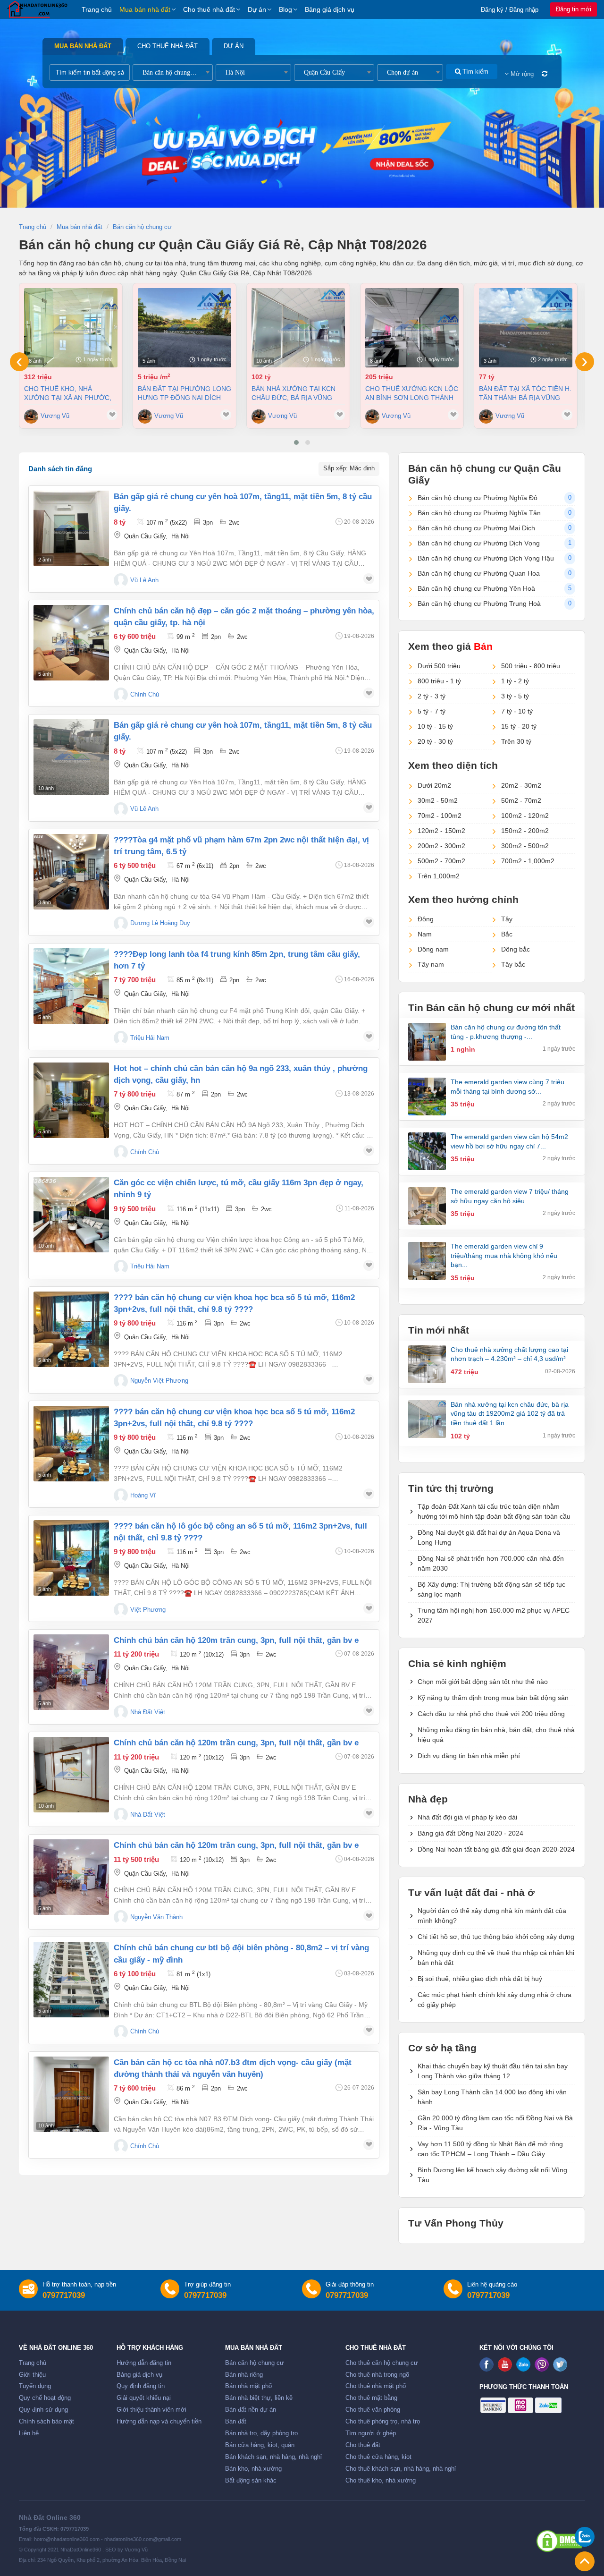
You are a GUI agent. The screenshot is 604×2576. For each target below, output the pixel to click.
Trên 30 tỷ (516, 741)
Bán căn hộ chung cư (255, 2363)
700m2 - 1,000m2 (528, 861)
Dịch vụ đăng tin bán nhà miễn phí (469, 1756)
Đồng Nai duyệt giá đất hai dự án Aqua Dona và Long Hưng (489, 1537)
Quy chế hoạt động (45, 2398)
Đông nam (433, 949)
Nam (425, 934)
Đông (426, 919)
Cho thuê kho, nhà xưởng (381, 2481)
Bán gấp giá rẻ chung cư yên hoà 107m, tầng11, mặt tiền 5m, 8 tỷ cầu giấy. (243, 502)
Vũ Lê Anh (144, 580)
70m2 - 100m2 (440, 816)
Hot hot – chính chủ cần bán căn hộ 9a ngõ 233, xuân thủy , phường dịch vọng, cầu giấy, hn (241, 1074)
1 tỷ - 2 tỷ (515, 681)
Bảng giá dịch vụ (330, 9)
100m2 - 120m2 (525, 816)
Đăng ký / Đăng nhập (510, 10)
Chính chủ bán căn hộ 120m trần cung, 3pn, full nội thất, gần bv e (236, 1640)
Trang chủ (97, 9)
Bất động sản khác (251, 2481)
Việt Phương (148, 1610)
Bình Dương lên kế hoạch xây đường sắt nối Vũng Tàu (492, 2175)
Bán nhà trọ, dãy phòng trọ (261, 2433)
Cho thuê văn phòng (373, 2410)
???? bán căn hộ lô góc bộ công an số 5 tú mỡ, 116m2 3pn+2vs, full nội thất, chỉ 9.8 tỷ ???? (240, 1532)
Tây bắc (513, 964)
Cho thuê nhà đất (209, 9)
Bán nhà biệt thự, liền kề (259, 2398)
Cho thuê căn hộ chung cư (382, 2363)
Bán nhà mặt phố (248, 2386)
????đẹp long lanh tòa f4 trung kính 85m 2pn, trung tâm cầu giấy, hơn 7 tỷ (237, 960)
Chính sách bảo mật (46, 2422)
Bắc (507, 934)
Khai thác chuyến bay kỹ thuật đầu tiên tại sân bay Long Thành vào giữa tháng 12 (493, 2071)
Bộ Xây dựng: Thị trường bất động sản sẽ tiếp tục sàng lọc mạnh (491, 1589)
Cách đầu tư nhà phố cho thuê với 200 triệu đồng (491, 1714)
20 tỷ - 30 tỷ (435, 741)
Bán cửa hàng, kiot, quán (260, 2445)
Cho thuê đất (363, 2445)
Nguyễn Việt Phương (159, 1381)
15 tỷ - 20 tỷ (519, 726)
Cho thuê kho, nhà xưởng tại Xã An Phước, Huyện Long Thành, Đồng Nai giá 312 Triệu (70, 393)
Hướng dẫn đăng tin (144, 2363)
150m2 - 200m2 (525, 831)
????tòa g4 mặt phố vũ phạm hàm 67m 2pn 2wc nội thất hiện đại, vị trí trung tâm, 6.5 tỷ (241, 846)
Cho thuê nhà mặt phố (376, 2386)
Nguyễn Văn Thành (156, 1917)
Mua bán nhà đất (145, 9)
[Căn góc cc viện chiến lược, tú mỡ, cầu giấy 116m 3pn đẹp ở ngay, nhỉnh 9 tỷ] (71, 1215)
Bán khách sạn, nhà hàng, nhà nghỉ (273, 2457)
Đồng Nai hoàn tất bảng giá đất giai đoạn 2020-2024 (496, 1849)
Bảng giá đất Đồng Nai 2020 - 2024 (470, 1833)
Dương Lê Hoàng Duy (160, 923)
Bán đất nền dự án (251, 2410)
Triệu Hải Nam (150, 1038)
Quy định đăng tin (141, 2386)
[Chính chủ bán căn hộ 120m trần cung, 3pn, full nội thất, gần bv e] (71, 1672)
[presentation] (19, 362)
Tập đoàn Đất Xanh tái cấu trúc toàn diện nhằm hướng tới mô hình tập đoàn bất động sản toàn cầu (494, 1511)
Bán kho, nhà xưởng (253, 2469)
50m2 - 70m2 (521, 800)
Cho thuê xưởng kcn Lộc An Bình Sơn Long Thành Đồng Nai (412, 393)
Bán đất (236, 2422)
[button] (296, 442)
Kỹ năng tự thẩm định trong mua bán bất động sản (493, 1698)
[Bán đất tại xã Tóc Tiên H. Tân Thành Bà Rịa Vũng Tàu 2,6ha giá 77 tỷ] (526, 328)
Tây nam (431, 964)
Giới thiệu (32, 2375)
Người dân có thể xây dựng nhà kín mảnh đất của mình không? (492, 1916)
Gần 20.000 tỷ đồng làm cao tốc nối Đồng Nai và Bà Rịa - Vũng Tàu (495, 2123)
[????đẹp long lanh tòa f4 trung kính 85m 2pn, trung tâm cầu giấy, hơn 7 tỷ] (71, 986)
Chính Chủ (145, 695)
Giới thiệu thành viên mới (151, 2410)
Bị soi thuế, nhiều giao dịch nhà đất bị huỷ (480, 1979)
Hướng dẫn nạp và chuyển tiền (159, 2422)
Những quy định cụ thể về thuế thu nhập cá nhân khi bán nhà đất (496, 1958)
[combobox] (173, 72)
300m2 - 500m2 (525, 846)
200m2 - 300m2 (441, 846)
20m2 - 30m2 (521, 785)
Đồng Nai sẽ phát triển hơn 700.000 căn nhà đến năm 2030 (491, 1563)
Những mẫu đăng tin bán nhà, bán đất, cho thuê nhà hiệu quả (496, 1735)
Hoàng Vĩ (143, 1496)
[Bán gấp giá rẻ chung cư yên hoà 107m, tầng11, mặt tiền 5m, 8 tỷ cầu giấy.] (71, 528)
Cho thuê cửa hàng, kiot (378, 2457)
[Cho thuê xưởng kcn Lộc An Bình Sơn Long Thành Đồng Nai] (412, 328)
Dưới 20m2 (434, 785)
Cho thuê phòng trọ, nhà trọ (383, 2422)
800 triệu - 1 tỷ (439, 681)
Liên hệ (29, 2433)
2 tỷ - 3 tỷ (432, 696)
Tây (507, 919)
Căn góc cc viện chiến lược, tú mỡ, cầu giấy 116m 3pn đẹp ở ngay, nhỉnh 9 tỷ (239, 1189)
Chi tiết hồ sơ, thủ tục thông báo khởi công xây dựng (496, 1937)
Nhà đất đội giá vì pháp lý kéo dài (467, 1817)
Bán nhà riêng (244, 2375)
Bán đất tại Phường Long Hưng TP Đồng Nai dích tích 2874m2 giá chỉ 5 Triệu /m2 (185, 393)
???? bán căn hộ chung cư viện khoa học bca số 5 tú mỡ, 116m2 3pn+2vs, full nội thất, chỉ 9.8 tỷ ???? (234, 1303)
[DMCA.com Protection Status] (559, 2541)
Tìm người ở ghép (371, 2433)
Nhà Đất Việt (148, 1712)
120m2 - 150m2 (441, 831)
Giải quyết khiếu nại (144, 2398)
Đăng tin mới (574, 9)
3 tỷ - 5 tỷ (515, 696)
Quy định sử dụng (43, 2410)
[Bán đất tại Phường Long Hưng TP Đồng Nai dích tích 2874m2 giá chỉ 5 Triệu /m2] (185, 328)
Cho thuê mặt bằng (371, 2398)
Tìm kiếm (474, 72)
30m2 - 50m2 (438, 800)
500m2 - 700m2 (441, 861)
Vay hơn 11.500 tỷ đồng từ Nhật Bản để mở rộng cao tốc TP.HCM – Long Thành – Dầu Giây (490, 2149)
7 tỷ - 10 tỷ (517, 711)
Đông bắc (516, 949)
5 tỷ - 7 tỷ (432, 711)
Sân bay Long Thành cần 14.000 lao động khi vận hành (492, 2097)
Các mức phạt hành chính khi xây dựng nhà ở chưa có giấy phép (495, 2000)
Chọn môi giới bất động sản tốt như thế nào (483, 1682)
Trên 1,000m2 (439, 876)
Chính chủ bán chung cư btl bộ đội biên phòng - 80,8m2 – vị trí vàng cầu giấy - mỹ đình (241, 1954)
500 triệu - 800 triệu (531, 666)
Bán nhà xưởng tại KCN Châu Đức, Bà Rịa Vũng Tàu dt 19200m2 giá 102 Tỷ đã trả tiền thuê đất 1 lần (297, 393)
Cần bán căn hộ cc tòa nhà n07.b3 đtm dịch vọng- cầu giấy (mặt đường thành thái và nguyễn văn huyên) (233, 2068)
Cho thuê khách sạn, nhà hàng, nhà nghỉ (401, 2469)
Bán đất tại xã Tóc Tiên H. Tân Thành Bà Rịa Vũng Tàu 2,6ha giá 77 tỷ (525, 393)
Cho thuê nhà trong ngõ (377, 2375)
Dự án (257, 9)
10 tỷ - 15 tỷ (435, 726)
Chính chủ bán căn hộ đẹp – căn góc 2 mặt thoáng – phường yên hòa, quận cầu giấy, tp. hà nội (244, 617)
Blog (285, 9)
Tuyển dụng (35, 2386)
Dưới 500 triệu (439, 666)
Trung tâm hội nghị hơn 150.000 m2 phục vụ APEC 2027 (494, 1615)
